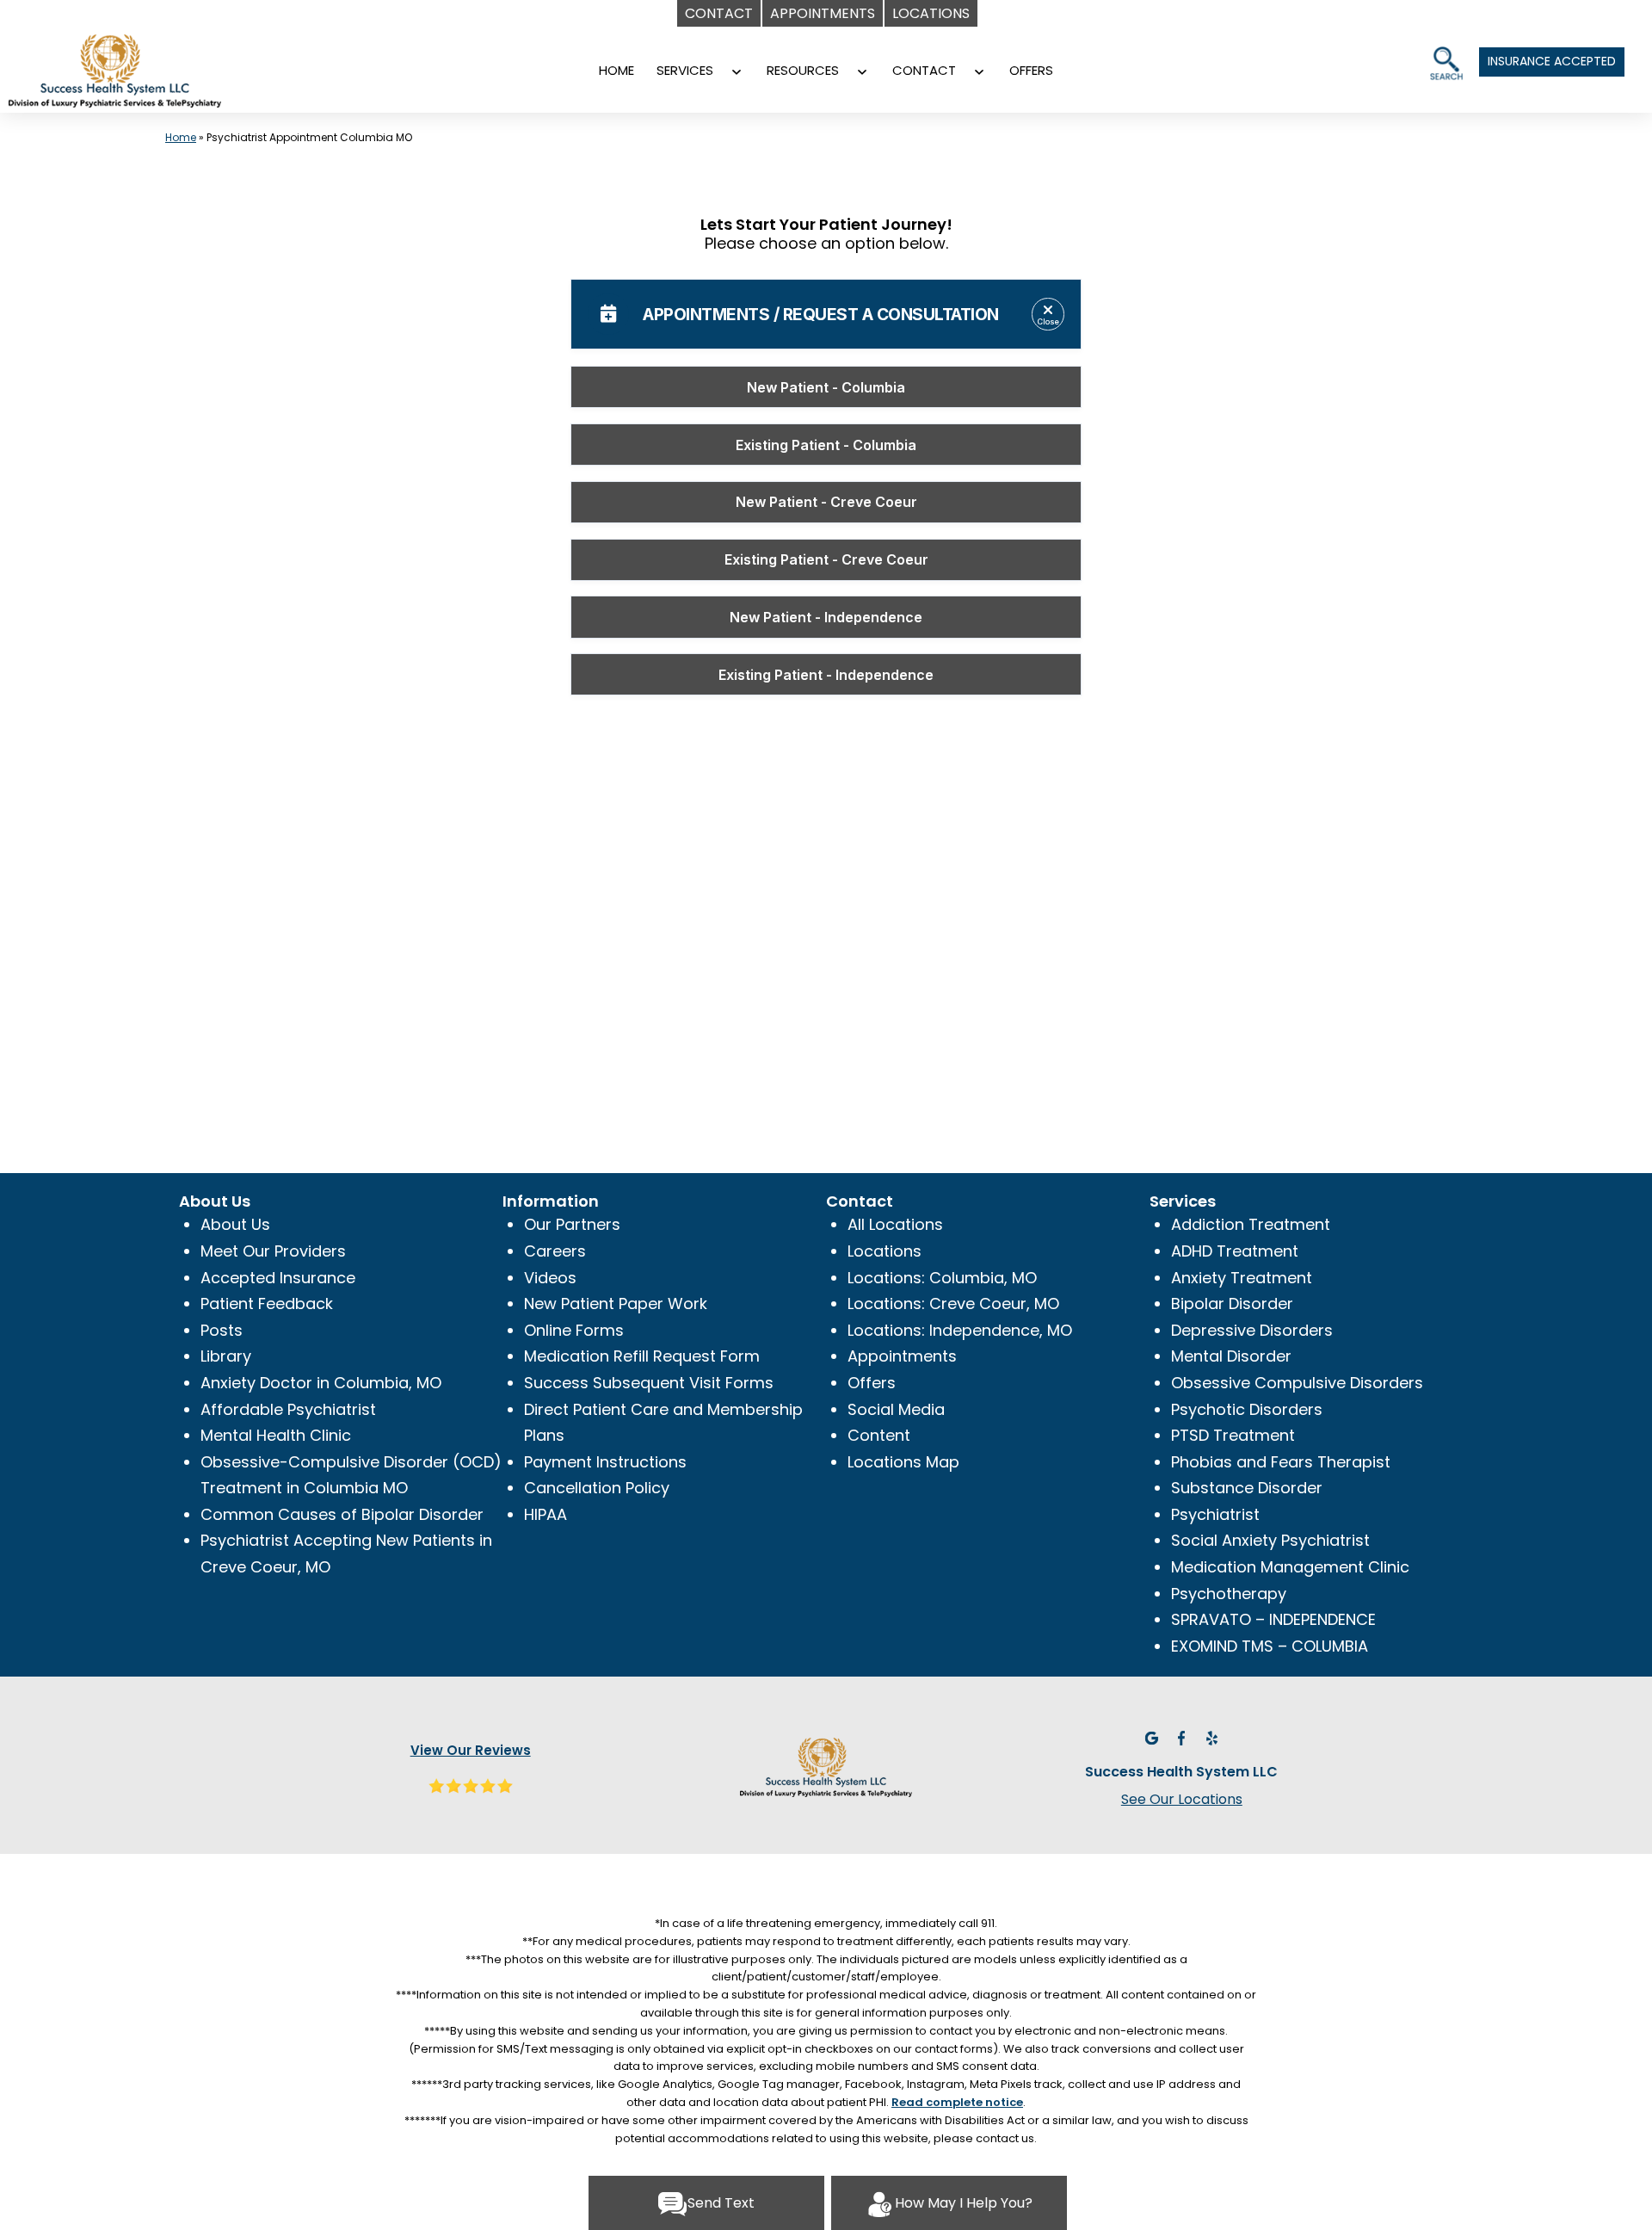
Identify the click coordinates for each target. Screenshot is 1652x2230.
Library (226, 1356)
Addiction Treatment (1251, 1224)
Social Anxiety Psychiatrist (1270, 1540)
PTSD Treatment (1233, 1435)
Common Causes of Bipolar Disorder (342, 1514)
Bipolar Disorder (1232, 1303)
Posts (222, 1330)
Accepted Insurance (278, 1278)
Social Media (896, 1409)
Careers (555, 1251)
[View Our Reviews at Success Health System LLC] (826, 1766)
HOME (616, 70)
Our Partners (572, 1224)
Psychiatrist (1215, 1514)
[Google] (1151, 1736)
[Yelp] (1211, 1736)
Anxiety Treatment (1242, 1278)
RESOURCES (803, 70)
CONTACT (924, 70)
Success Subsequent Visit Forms (649, 1383)
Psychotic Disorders (1247, 1409)
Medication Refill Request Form (642, 1356)
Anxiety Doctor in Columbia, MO (321, 1383)
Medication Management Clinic (1290, 1567)
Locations (885, 1251)
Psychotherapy (1229, 1594)
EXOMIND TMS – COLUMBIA (1270, 1646)
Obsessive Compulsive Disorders (1297, 1383)
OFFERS (1031, 70)
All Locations (895, 1224)
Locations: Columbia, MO (942, 1278)
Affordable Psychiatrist (288, 1409)
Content (879, 1435)
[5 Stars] (471, 1784)
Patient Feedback (267, 1303)
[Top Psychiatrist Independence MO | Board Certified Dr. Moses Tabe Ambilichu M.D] (142, 76)
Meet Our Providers (273, 1251)
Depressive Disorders (1252, 1330)
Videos (550, 1278)
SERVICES (685, 70)
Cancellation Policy (597, 1488)
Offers (872, 1383)
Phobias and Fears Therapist (1281, 1462)
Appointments (902, 1356)
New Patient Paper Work (616, 1303)
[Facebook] (1181, 1736)
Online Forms (574, 1330)
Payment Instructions (605, 1462)
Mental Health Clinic (276, 1435)
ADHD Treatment (1235, 1251)
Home (181, 137)
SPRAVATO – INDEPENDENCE (1273, 1619)
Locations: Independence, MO (960, 1330)
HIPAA (546, 1514)
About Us (235, 1224)
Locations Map (903, 1462)
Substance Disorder (1247, 1488)
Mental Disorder (1231, 1356)
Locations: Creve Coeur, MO (953, 1303)
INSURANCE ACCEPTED (1552, 61)
